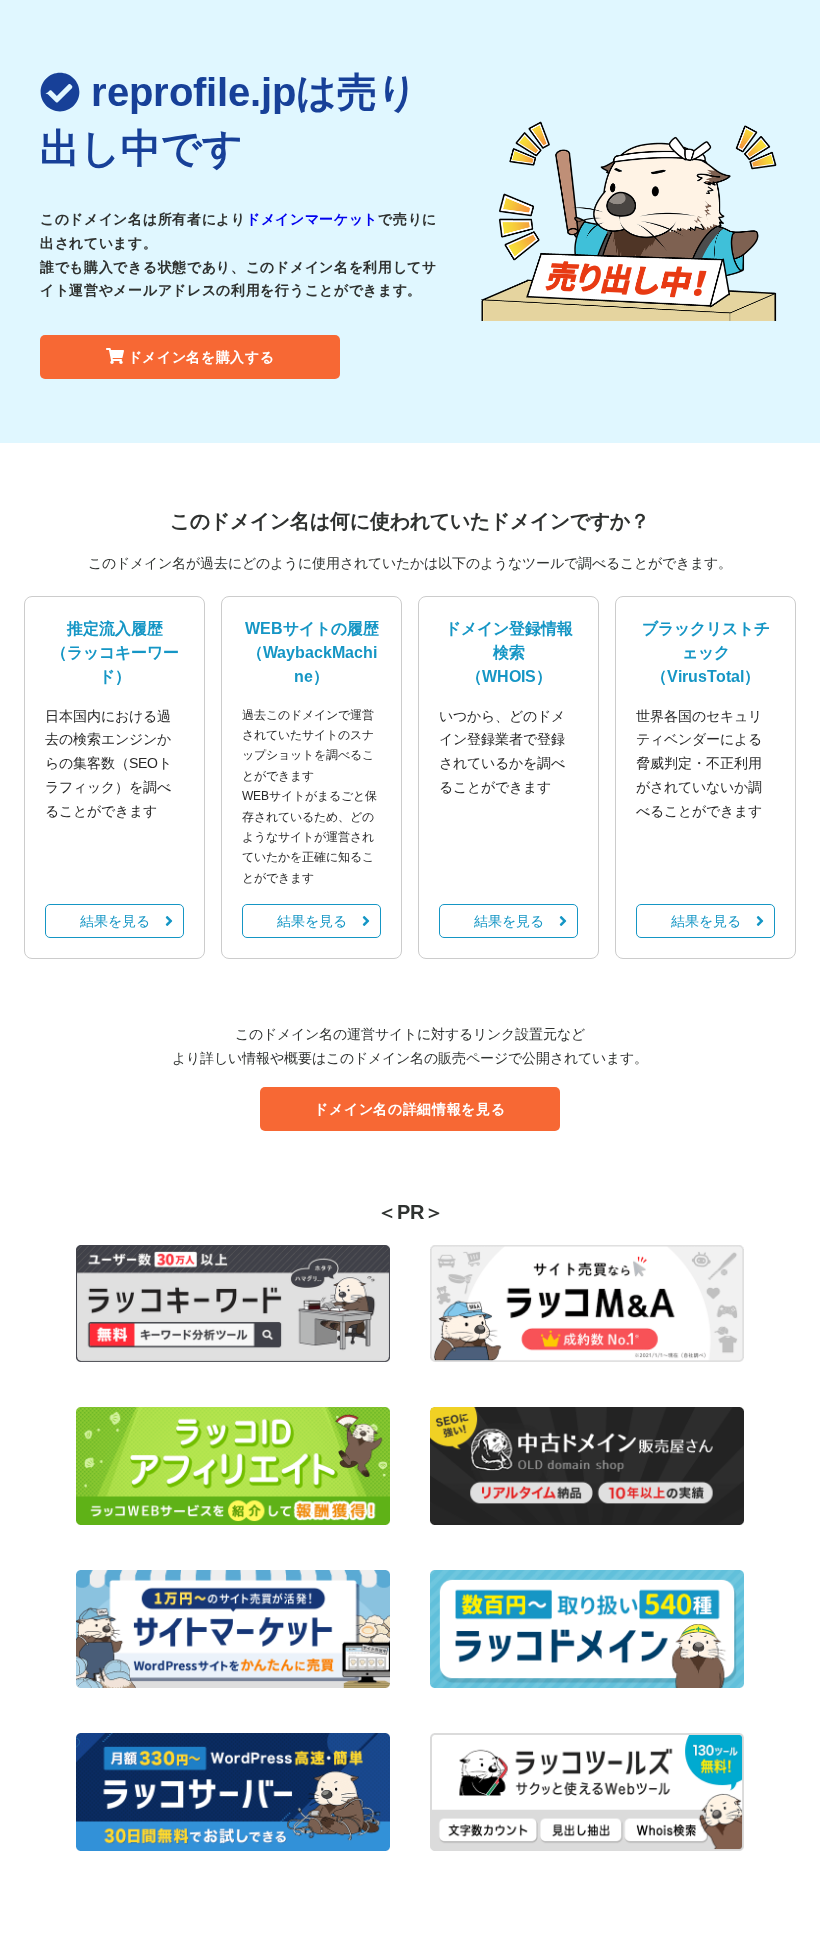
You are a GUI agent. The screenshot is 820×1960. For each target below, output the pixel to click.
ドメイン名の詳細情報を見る (409, 1109)
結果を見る (115, 921)
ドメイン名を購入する (201, 357)
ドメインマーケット (312, 219)
